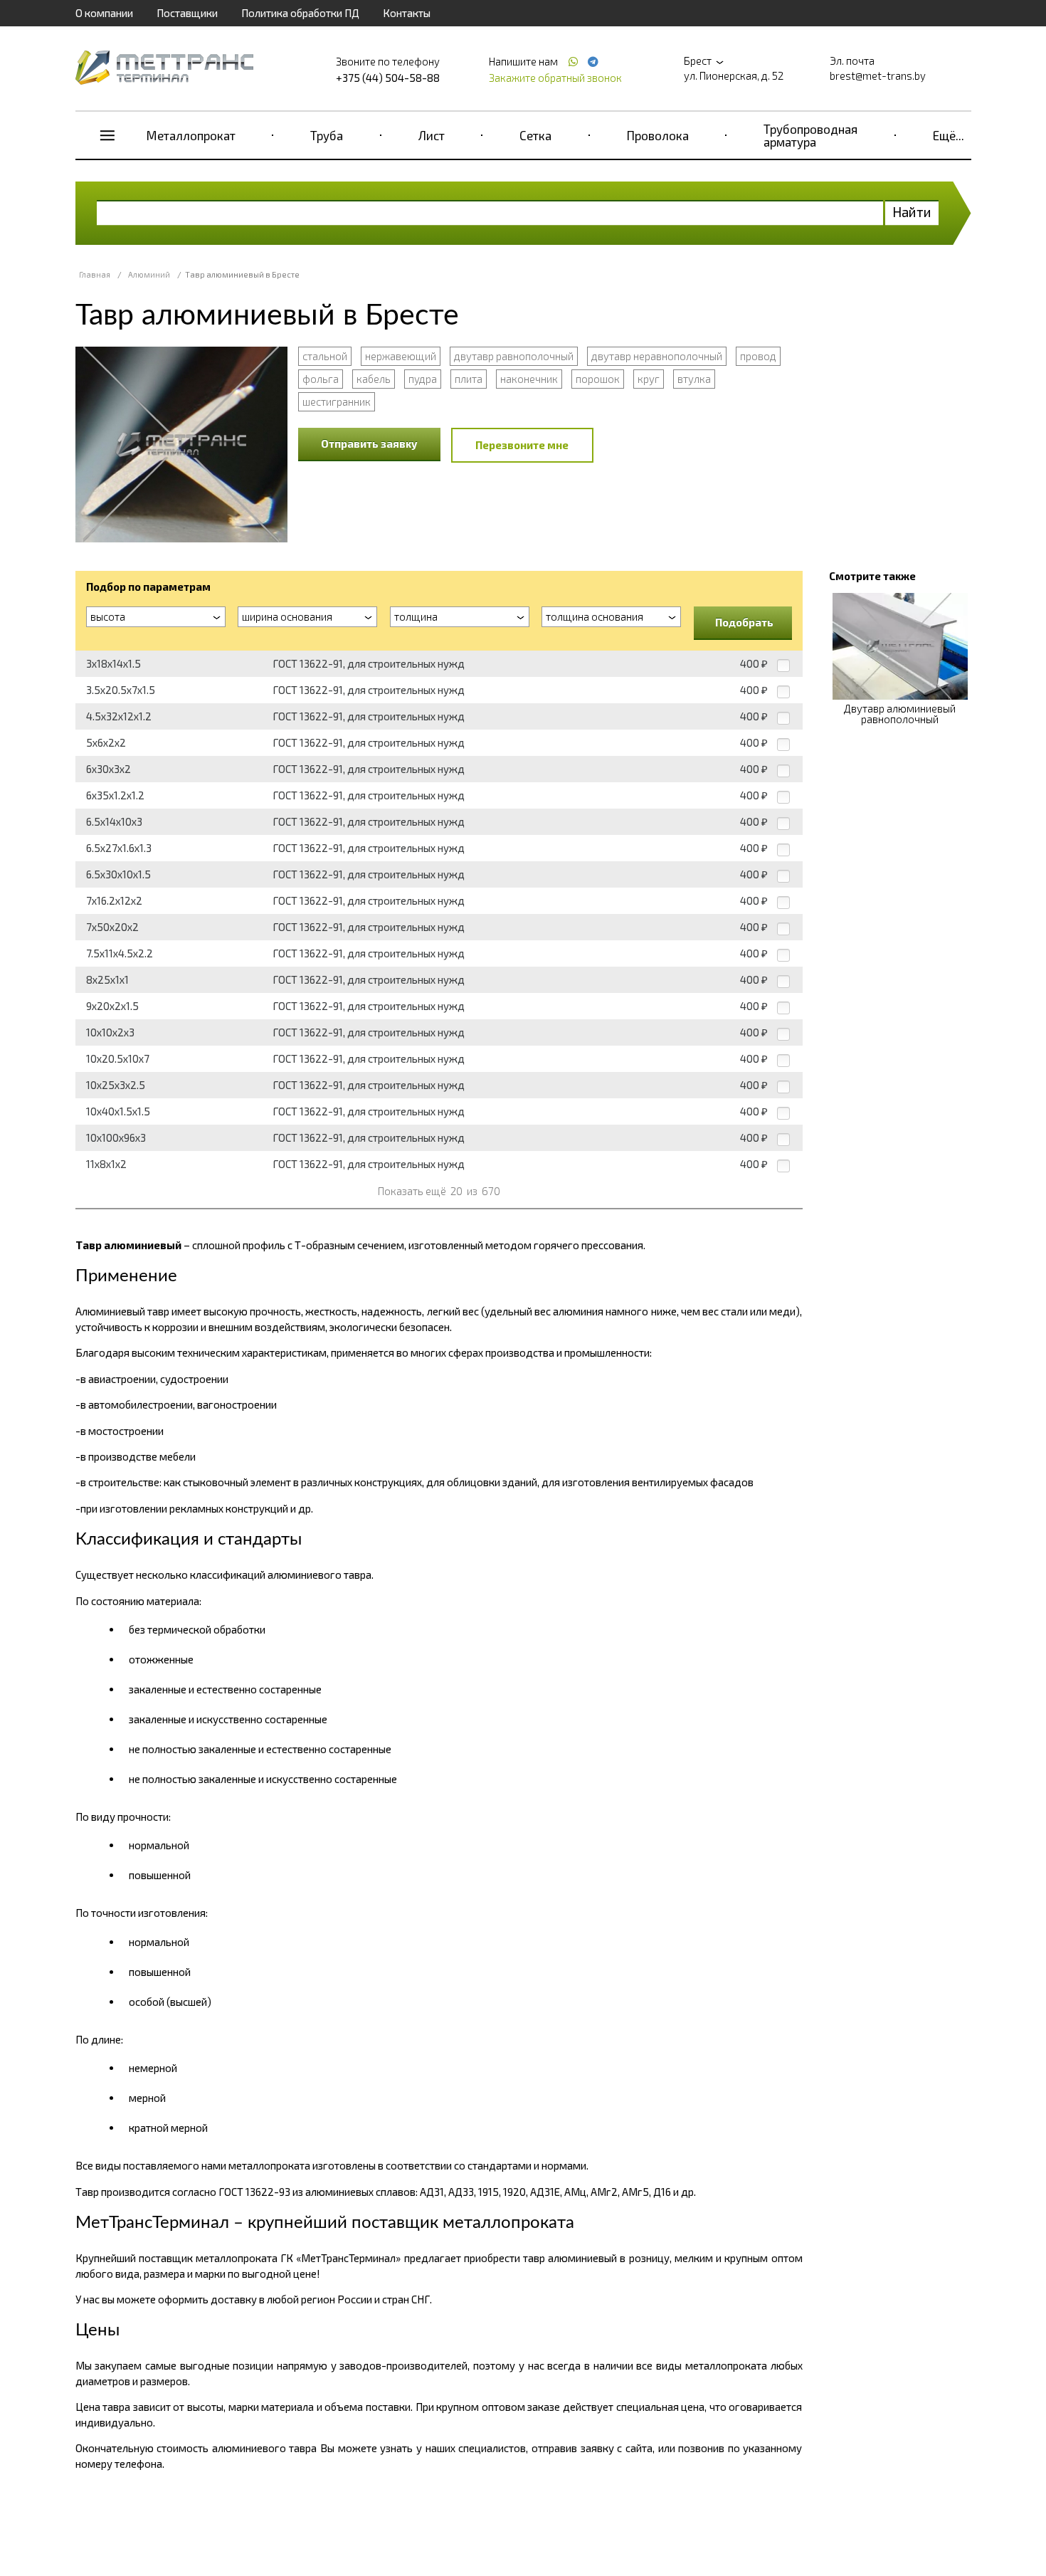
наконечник (529, 379)
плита (469, 379)
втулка (694, 379)
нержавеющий (401, 356)
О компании (104, 13)
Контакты (407, 13)
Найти (912, 212)
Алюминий (149, 274)
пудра (423, 379)
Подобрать (744, 622)
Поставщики (187, 13)
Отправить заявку (369, 443)
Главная (95, 274)
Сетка (535, 135)
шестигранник (337, 401)
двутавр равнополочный (514, 356)
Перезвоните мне (522, 445)
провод (758, 356)
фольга (321, 379)
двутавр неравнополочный (657, 356)
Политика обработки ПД (300, 13)
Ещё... (949, 135)
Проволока (658, 135)
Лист (432, 135)
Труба (327, 135)
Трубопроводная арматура (810, 135)
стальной (325, 356)
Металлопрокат (191, 135)
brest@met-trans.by (878, 75)
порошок (598, 379)
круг (649, 379)
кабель (374, 379)
